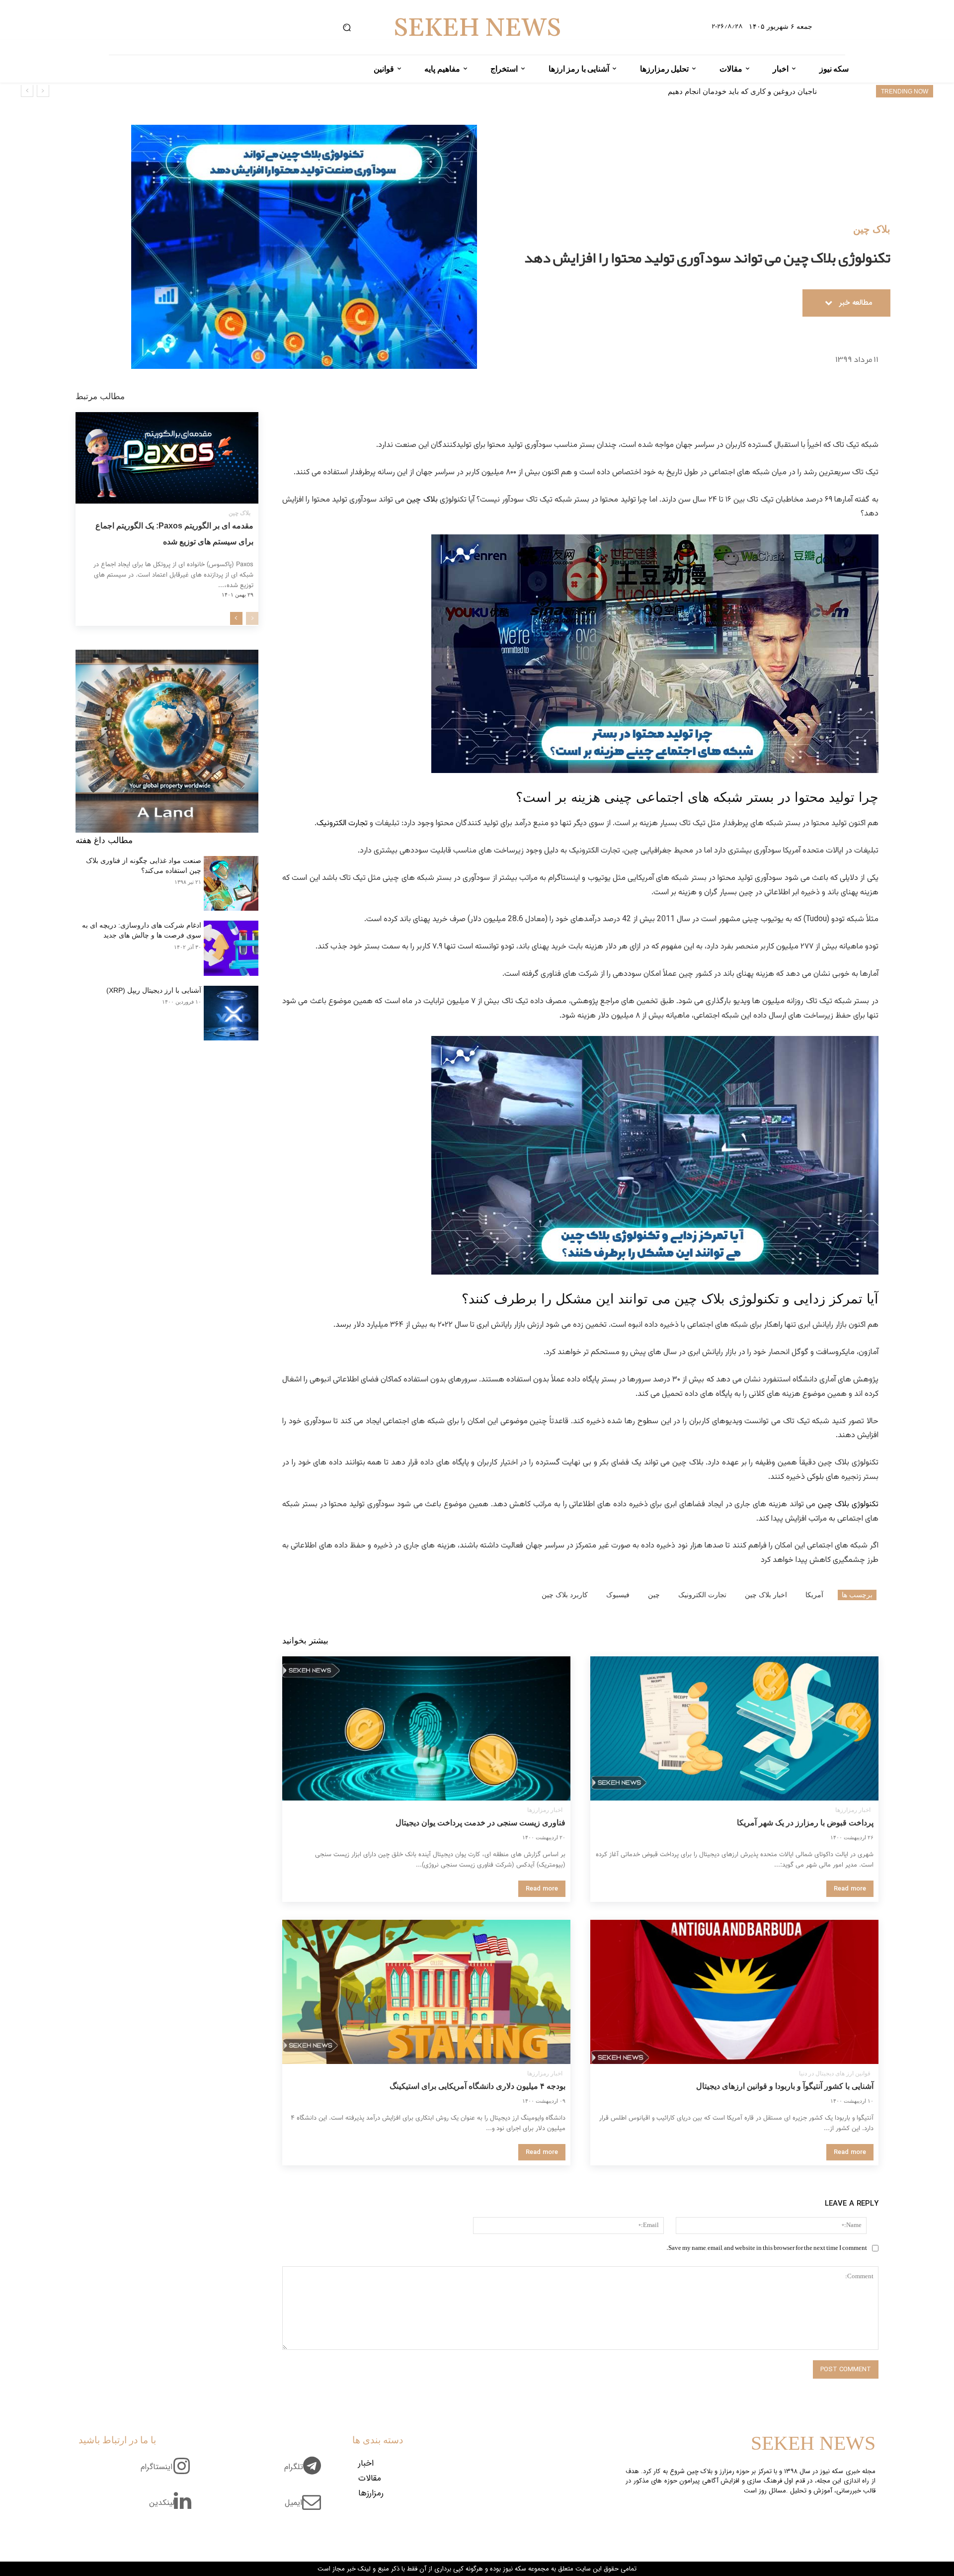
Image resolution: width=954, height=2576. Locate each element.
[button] (347, 28)
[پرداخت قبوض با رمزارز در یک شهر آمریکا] (734, 1728)
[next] (27, 91)
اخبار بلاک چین (766, 1595)
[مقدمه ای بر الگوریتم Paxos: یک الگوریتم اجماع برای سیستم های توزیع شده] (167, 458)
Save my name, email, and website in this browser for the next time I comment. (767, 2248)
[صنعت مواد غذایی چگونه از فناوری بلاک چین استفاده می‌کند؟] (231, 883)
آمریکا (814, 1595)
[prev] (43, 91)
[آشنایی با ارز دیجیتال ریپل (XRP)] (231, 1013)
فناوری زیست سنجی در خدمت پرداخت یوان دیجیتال (480, 1823)
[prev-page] (252, 618)
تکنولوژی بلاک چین (847, 1504)
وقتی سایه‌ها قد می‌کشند (778, 91)
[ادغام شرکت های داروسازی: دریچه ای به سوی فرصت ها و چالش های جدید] (231, 948)
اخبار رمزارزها (853, 1810)
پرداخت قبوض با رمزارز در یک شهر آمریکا (805, 1823)
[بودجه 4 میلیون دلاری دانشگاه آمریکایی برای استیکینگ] (426, 1992)
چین (654, 1595)
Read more (850, 1889)
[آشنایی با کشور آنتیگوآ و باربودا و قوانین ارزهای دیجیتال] (734, 1992)
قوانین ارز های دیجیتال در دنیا (835, 2073)
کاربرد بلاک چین (565, 1595)
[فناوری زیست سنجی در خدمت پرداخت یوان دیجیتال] (426, 1728)
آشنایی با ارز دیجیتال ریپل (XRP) (154, 990)
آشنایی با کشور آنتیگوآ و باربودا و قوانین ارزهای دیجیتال (785, 2086)
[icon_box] (306, 2473)
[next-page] (236, 618)
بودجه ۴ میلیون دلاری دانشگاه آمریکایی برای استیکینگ (477, 2086)
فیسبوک (618, 1595)
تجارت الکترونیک (342, 823)
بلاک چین (872, 229)
